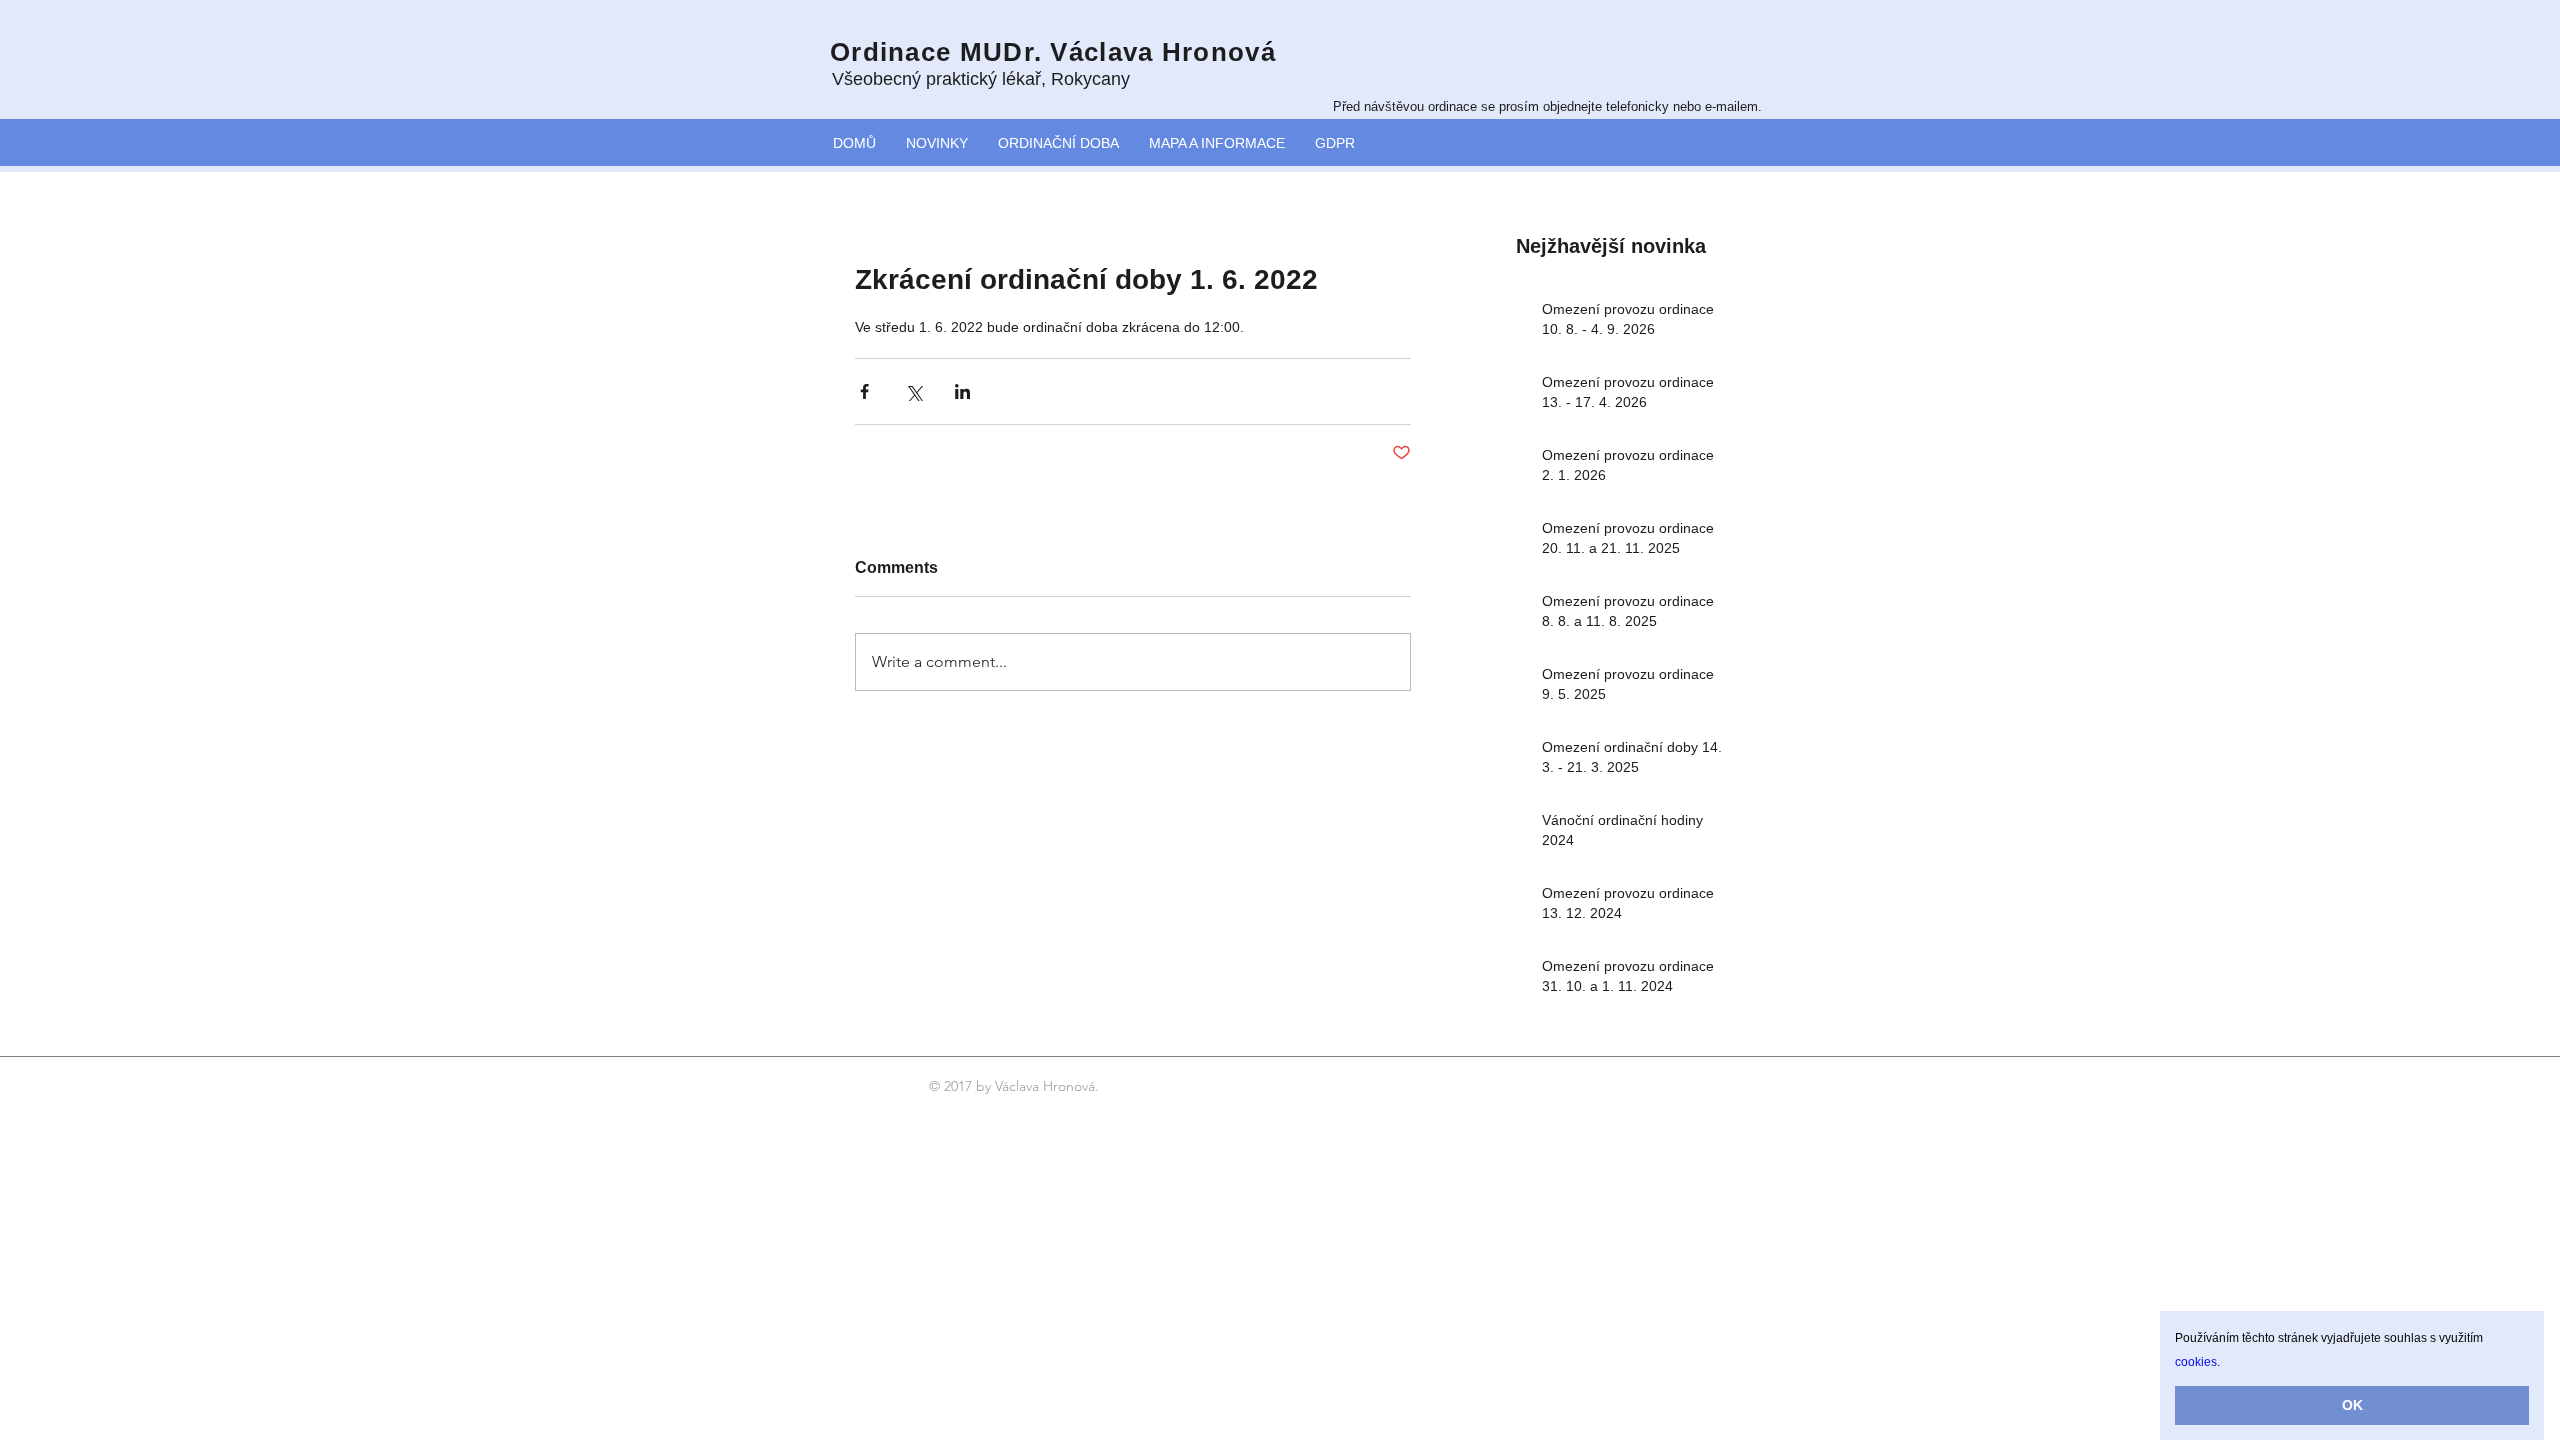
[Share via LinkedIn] (962, 391)
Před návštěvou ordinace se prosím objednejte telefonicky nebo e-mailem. (1547, 106)
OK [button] (2352, 1405)
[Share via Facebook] (864, 391)
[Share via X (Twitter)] (913, 391)
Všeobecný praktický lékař (936, 79)
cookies (2196, 1362)
